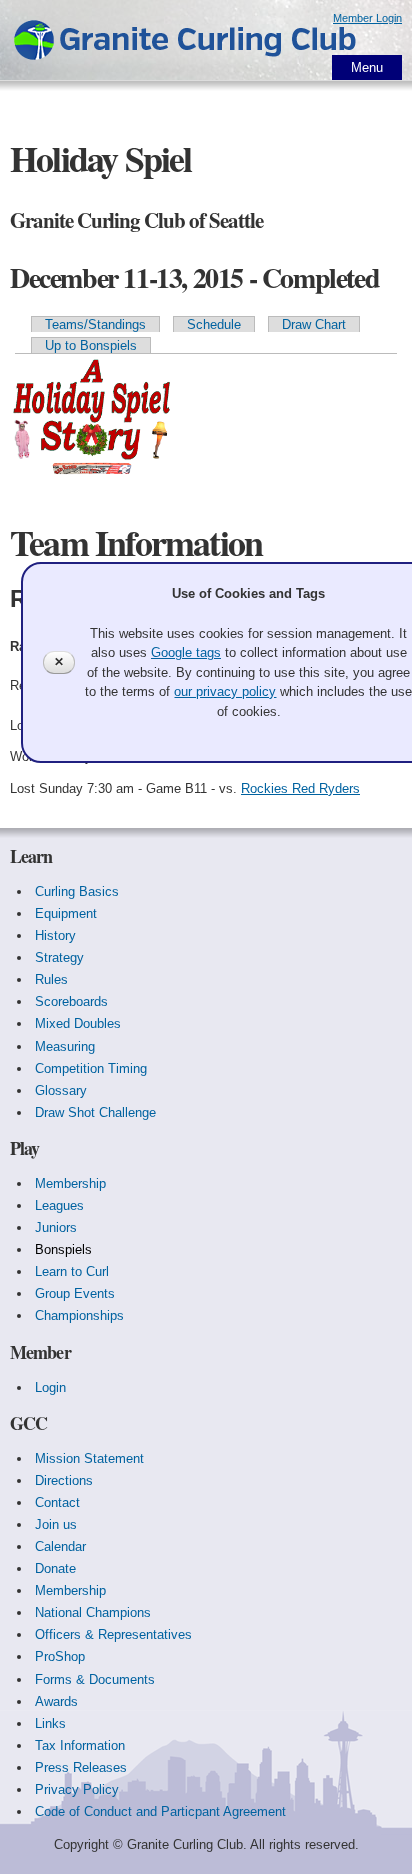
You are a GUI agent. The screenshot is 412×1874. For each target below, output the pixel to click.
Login (50, 1387)
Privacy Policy (77, 1789)
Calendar (60, 1546)
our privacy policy (225, 691)
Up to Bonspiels (91, 345)
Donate (55, 1568)
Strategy (59, 957)
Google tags (186, 652)
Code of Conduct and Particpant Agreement (160, 1811)
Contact (57, 1502)
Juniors (56, 1227)
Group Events (75, 1293)
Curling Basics (77, 891)
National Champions (93, 1612)
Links (50, 1723)
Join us (56, 1524)
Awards (56, 1701)
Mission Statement (89, 1458)
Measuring (65, 1046)
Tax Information (80, 1745)
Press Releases (81, 1767)
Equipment (66, 913)
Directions (64, 1480)
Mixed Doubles (78, 1023)
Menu (367, 67)
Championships (79, 1315)
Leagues (59, 1205)
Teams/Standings (95, 324)
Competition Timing (91, 1068)
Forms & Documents (95, 1679)
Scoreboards (71, 1001)
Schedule (214, 324)
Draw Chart (314, 324)
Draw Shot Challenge (95, 1112)
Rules (51, 979)
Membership (70, 1183)
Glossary (61, 1090)
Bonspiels (63, 1249)
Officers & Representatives (113, 1634)
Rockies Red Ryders (300, 788)
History (55, 935)
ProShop (60, 1656)
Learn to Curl (72, 1271)
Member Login (367, 18)
